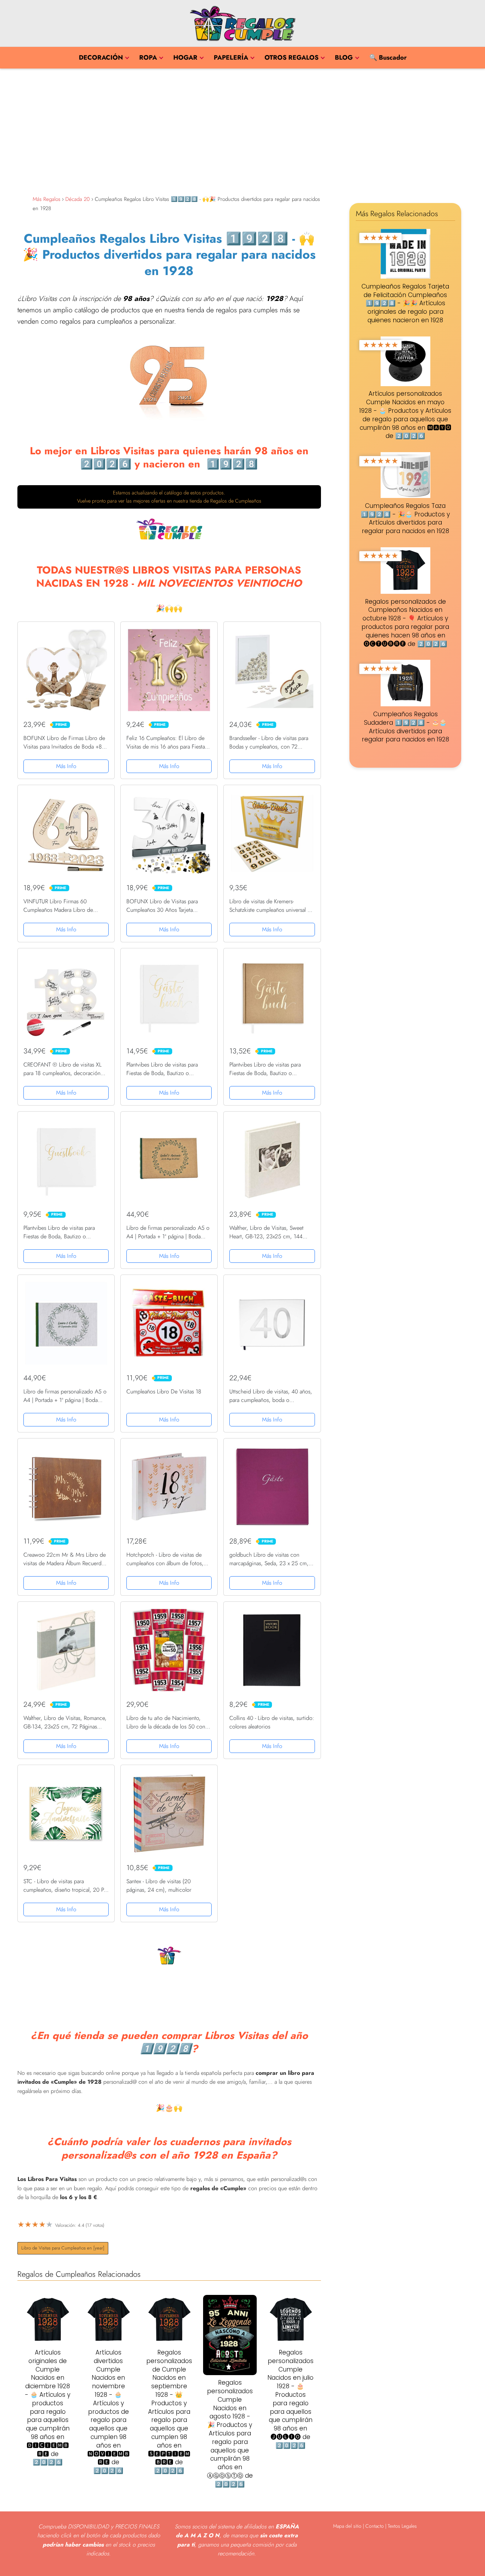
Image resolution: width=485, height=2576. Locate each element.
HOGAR (185, 57)
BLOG (344, 57)
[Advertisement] (243, 130)
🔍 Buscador (388, 57)
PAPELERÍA (231, 57)
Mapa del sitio (347, 2526)
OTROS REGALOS (291, 57)
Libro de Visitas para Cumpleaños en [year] (63, 2248)
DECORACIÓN (101, 57)
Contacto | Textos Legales (391, 2526)
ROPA (148, 57)
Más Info (66, 766)
